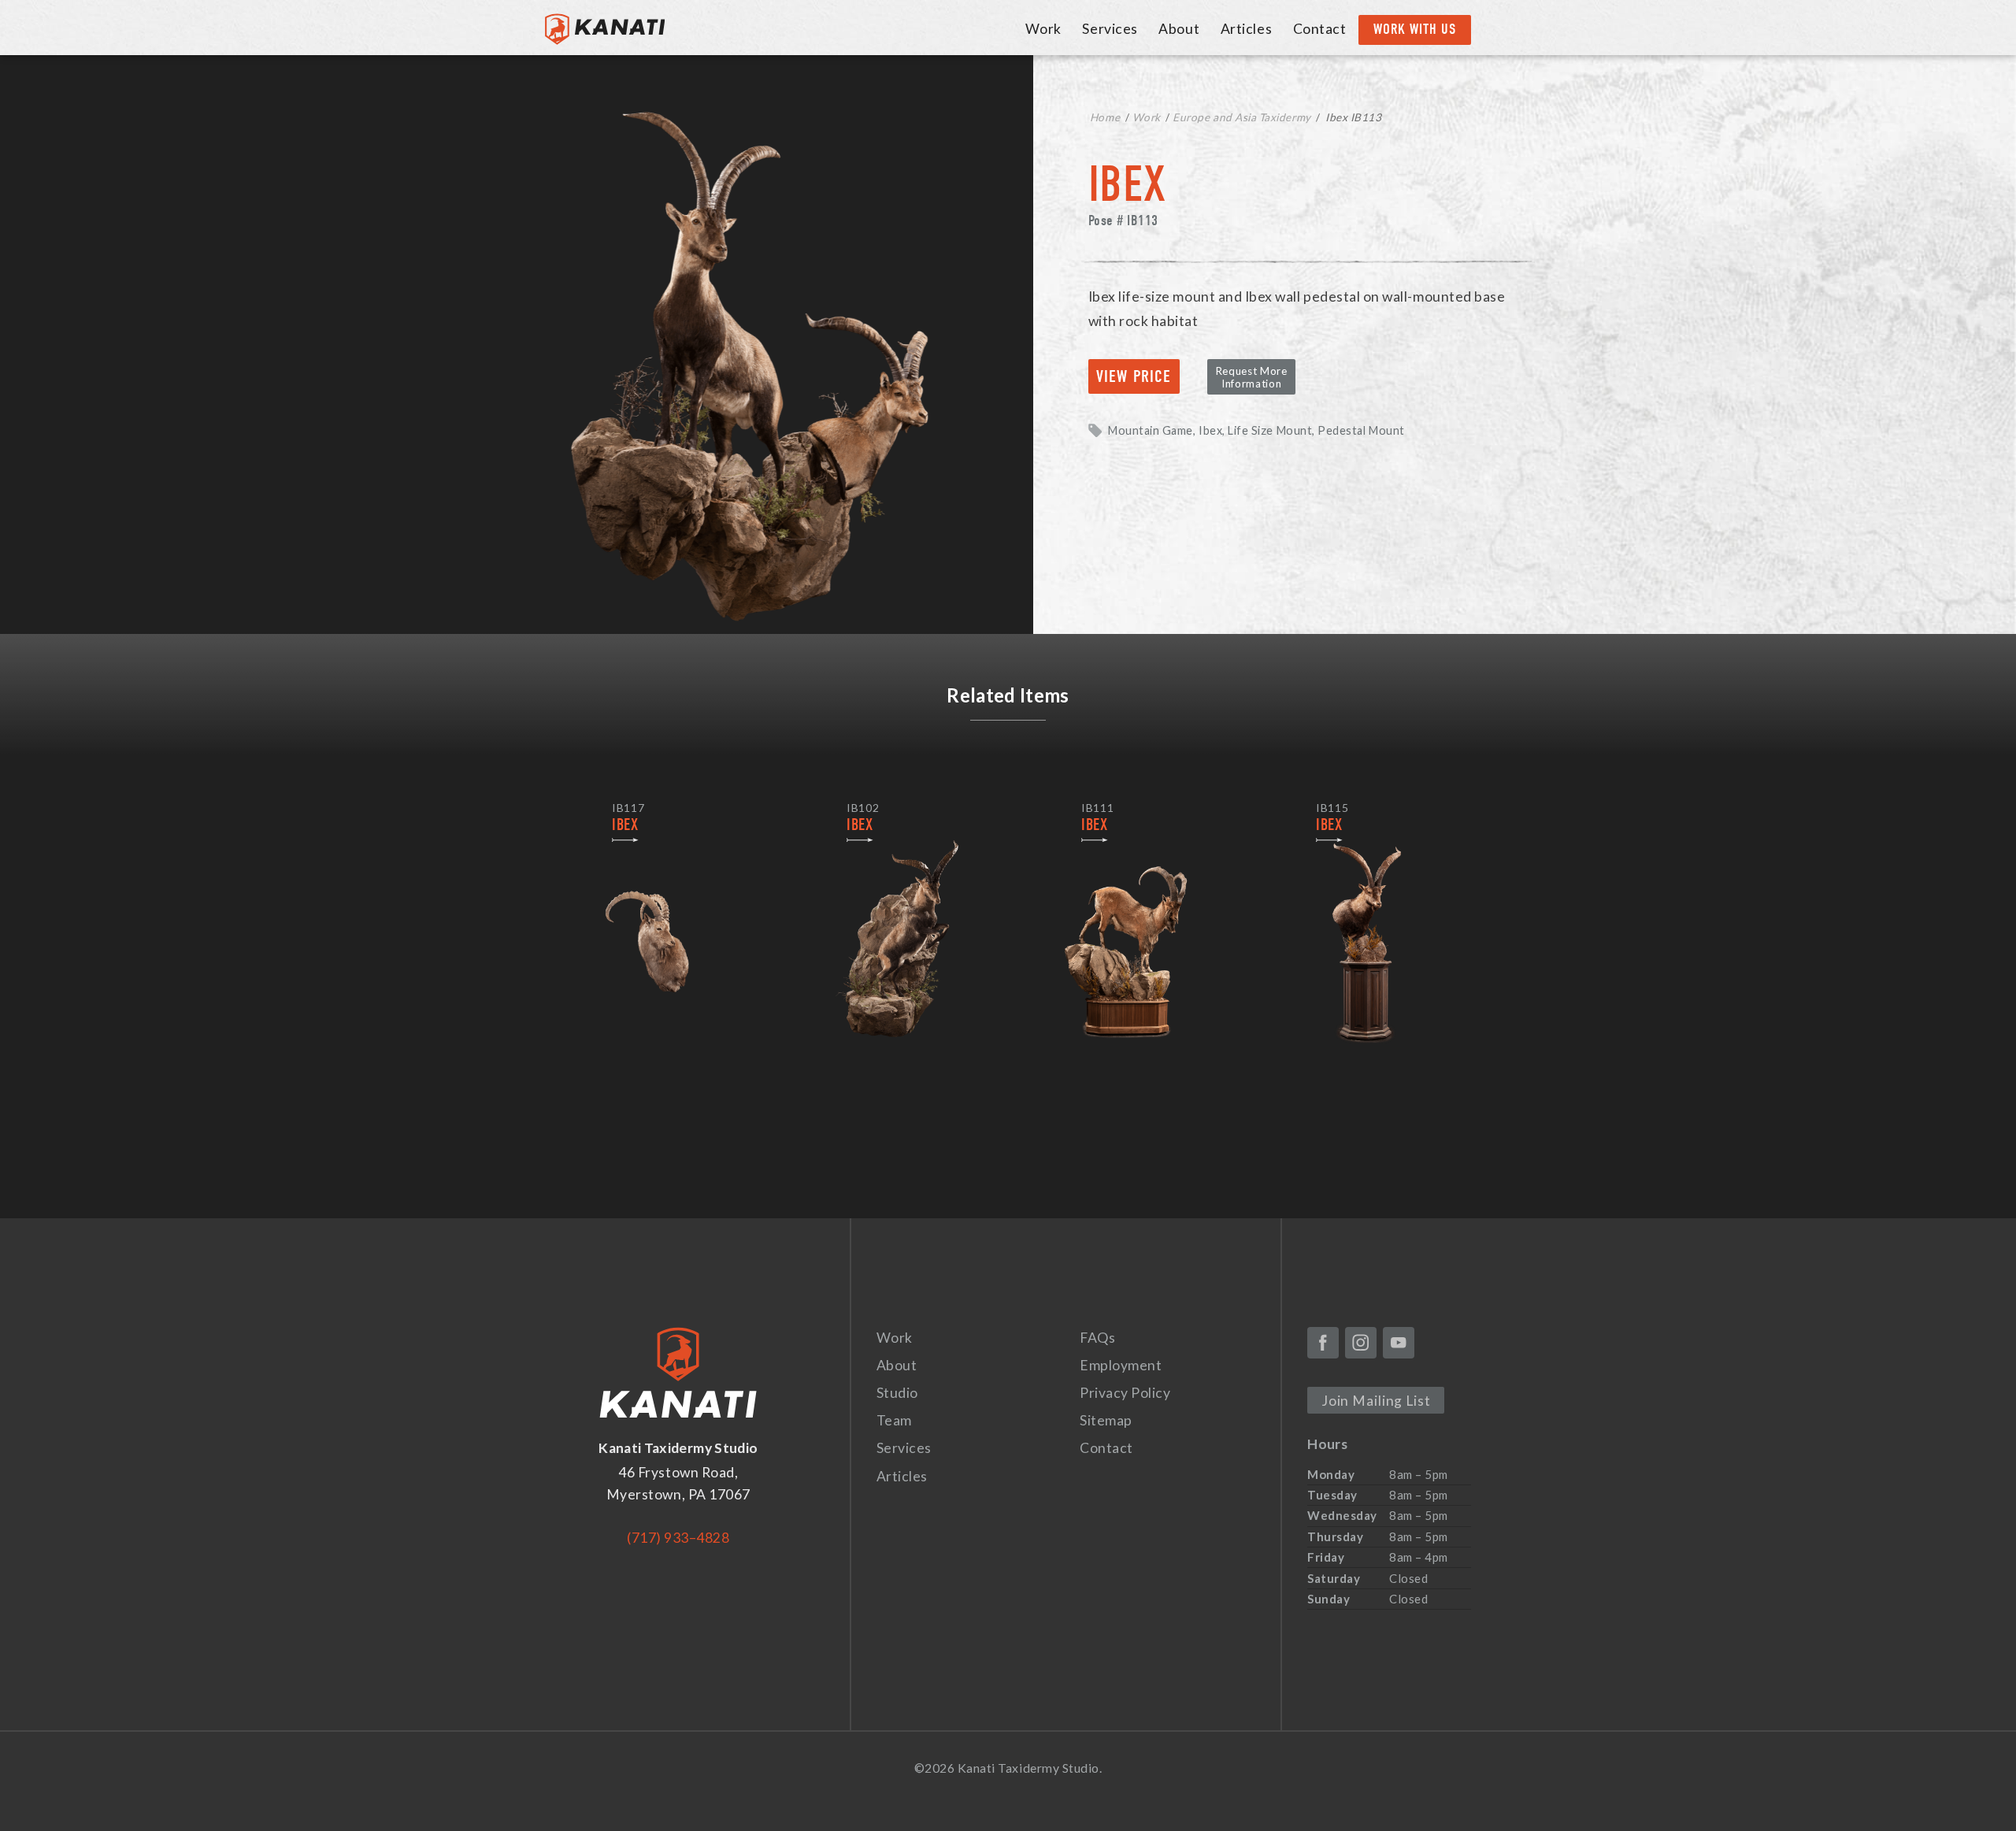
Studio (897, 1393)
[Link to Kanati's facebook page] (1323, 1343)
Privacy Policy (1125, 1393)
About (1179, 29)
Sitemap (1106, 1420)
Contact (1320, 29)
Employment (1121, 1365)
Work (1043, 29)
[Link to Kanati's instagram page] (1361, 1343)
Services (1110, 29)
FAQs (1097, 1338)
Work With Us (1415, 29)
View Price (1134, 376)
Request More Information (1252, 377)
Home (1105, 117)
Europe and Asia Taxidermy (1241, 117)
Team (894, 1420)
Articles (1246, 29)
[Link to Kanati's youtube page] (1399, 1343)
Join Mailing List (1376, 1401)
